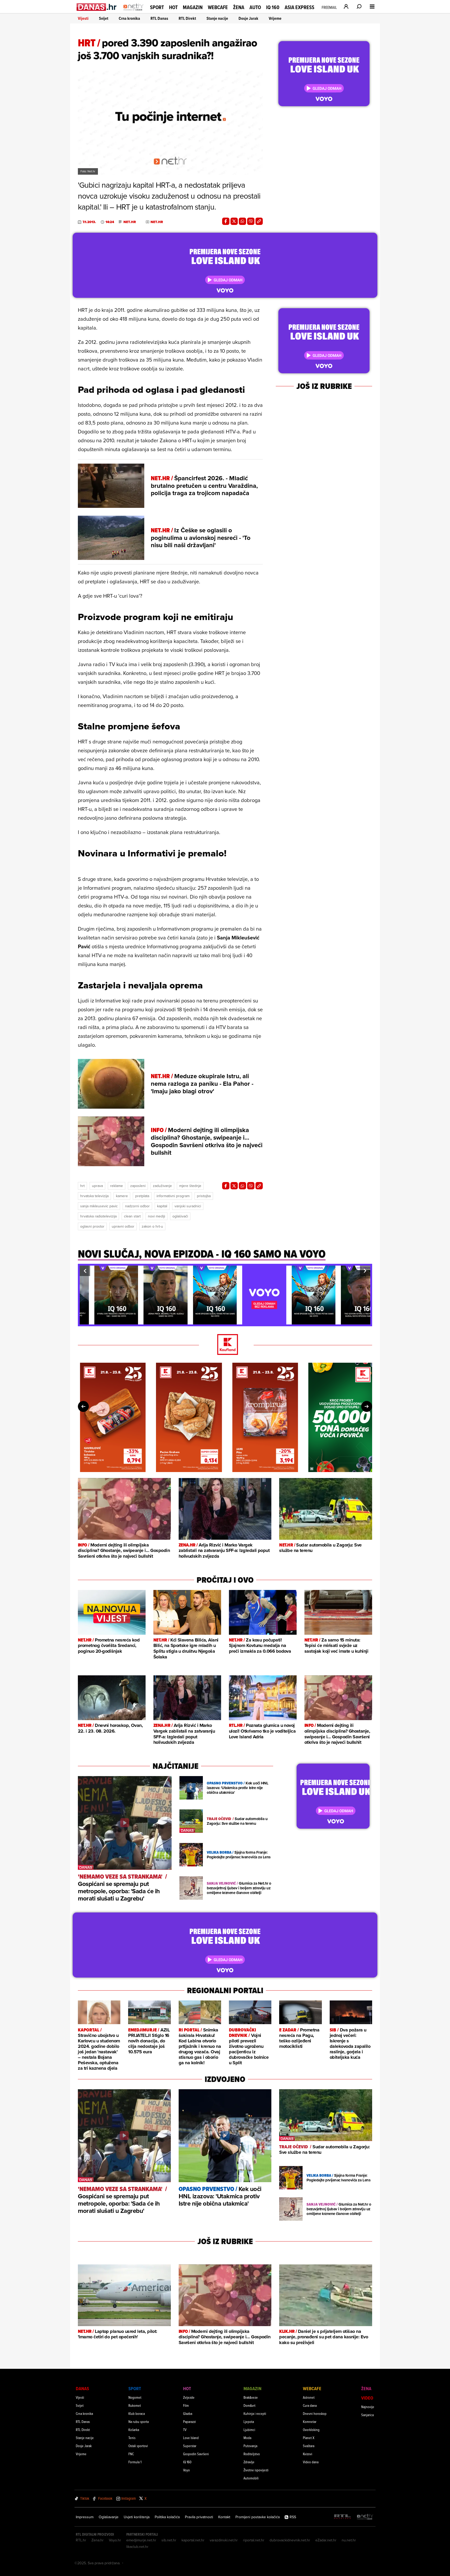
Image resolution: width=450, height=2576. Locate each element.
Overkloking (311, 2430)
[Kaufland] (225, 1345)
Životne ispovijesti (256, 2470)
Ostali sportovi (138, 2446)
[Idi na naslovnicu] (133, 12)
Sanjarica (367, 2415)
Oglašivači (180, 1216)
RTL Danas (159, 18)
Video (367, 2398)
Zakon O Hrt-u (152, 1226)
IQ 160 (273, 7)
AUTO (255, 7)
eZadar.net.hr (326, 2540)
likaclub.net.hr (137, 2547)
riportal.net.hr (254, 2540)
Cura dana (310, 2405)
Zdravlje (249, 2462)
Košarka (134, 2430)
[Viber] (251, 221)
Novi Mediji (157, 1216)
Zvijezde (189, 2397)
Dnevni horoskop (315, 2413)
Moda (247, 2438)
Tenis (132, 2438)
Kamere (122, 1196)
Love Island (191, 2438)
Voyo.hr (115, 2540)
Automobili (251, 2478)
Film (186, 2405)
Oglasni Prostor (92, 1226)
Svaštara (309, 2446)
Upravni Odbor (123, 1226)
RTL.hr (81, 2540)
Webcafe (218, 7)
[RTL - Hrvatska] (342, 2517)
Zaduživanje (162, 1186)
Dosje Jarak (248, 18)
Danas (82, 2388)
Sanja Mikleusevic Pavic (99, 1206)
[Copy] (259, 221)
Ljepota (249, 2422)
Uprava (97, 1186)
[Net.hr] (365, 2517)
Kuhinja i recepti (255, 2413)
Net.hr (130, 222)
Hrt (82, 1186)
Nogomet (135, 2397)
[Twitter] (234, 221)
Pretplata (142, 1196)
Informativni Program (173, 1196)
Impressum (85, 2517)
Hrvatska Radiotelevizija (98, 1216)
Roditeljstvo (252, 2454)
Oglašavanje (109, 2517)
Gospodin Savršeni (196, 2454)
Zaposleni (138, 1186)
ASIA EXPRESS (299, 7)
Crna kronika (129, 18)
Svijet (104, 18)
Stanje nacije (217, 18)
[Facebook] (226, 221)
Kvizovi (308, 2454)
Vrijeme (275, 18)
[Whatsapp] (242, 221)
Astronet (309, 2397)
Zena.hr (98, 2540)
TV (185, 2430)
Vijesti (83, 18)
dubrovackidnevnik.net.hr (290, 2540)
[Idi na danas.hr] (97, 7)
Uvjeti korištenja (137, 2517)
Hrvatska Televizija (94, 1196)
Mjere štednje (190, 1186)
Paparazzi (189, 2422)
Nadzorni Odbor (137, 1206)
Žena (239, 7)
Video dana (311, 2462)
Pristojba (204, 1196)
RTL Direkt (187, 18)
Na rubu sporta (139, 2422)
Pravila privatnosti (199, 2517)
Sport (157, 7)
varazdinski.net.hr (224, 2540)
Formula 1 (135, 2462)
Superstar (190, 2446)
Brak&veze (251, 2397)
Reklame (117, 1186)
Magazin (193, 7)
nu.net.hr (349, 2540)
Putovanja (250, 2446)
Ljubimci (249, 2430)
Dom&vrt (249, 2405)
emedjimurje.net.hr (141, 2540)
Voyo (186, 2470)
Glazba (188, 2413)
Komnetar (310, 2422)
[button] (85, 1271)
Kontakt (224, 2517)
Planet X (309, 2438)
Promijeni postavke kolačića (258, 2517)
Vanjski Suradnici (188, 1206)
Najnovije (368, 2407)
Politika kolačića (167, 2517)
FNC (131, 2454)
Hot (173, 7)
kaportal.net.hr (193, 2540)
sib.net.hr (169, 2540)
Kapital (162, 1206)
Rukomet (135, 2405)
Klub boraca (137, 2413)
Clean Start (132, 1216)
